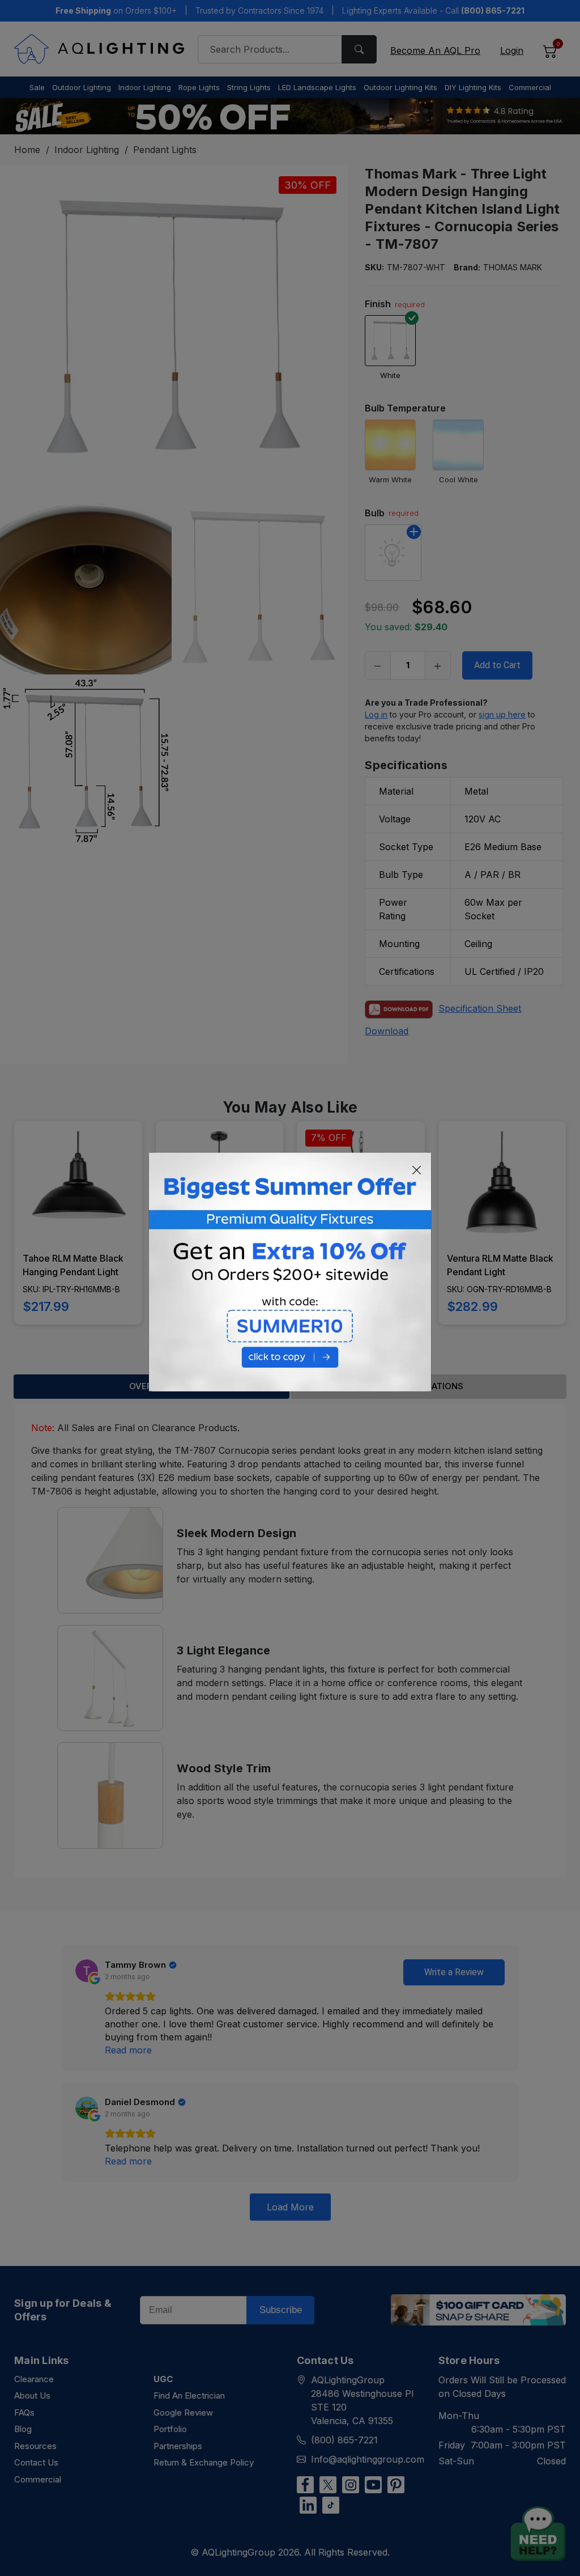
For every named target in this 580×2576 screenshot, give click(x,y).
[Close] (417, 1170)
